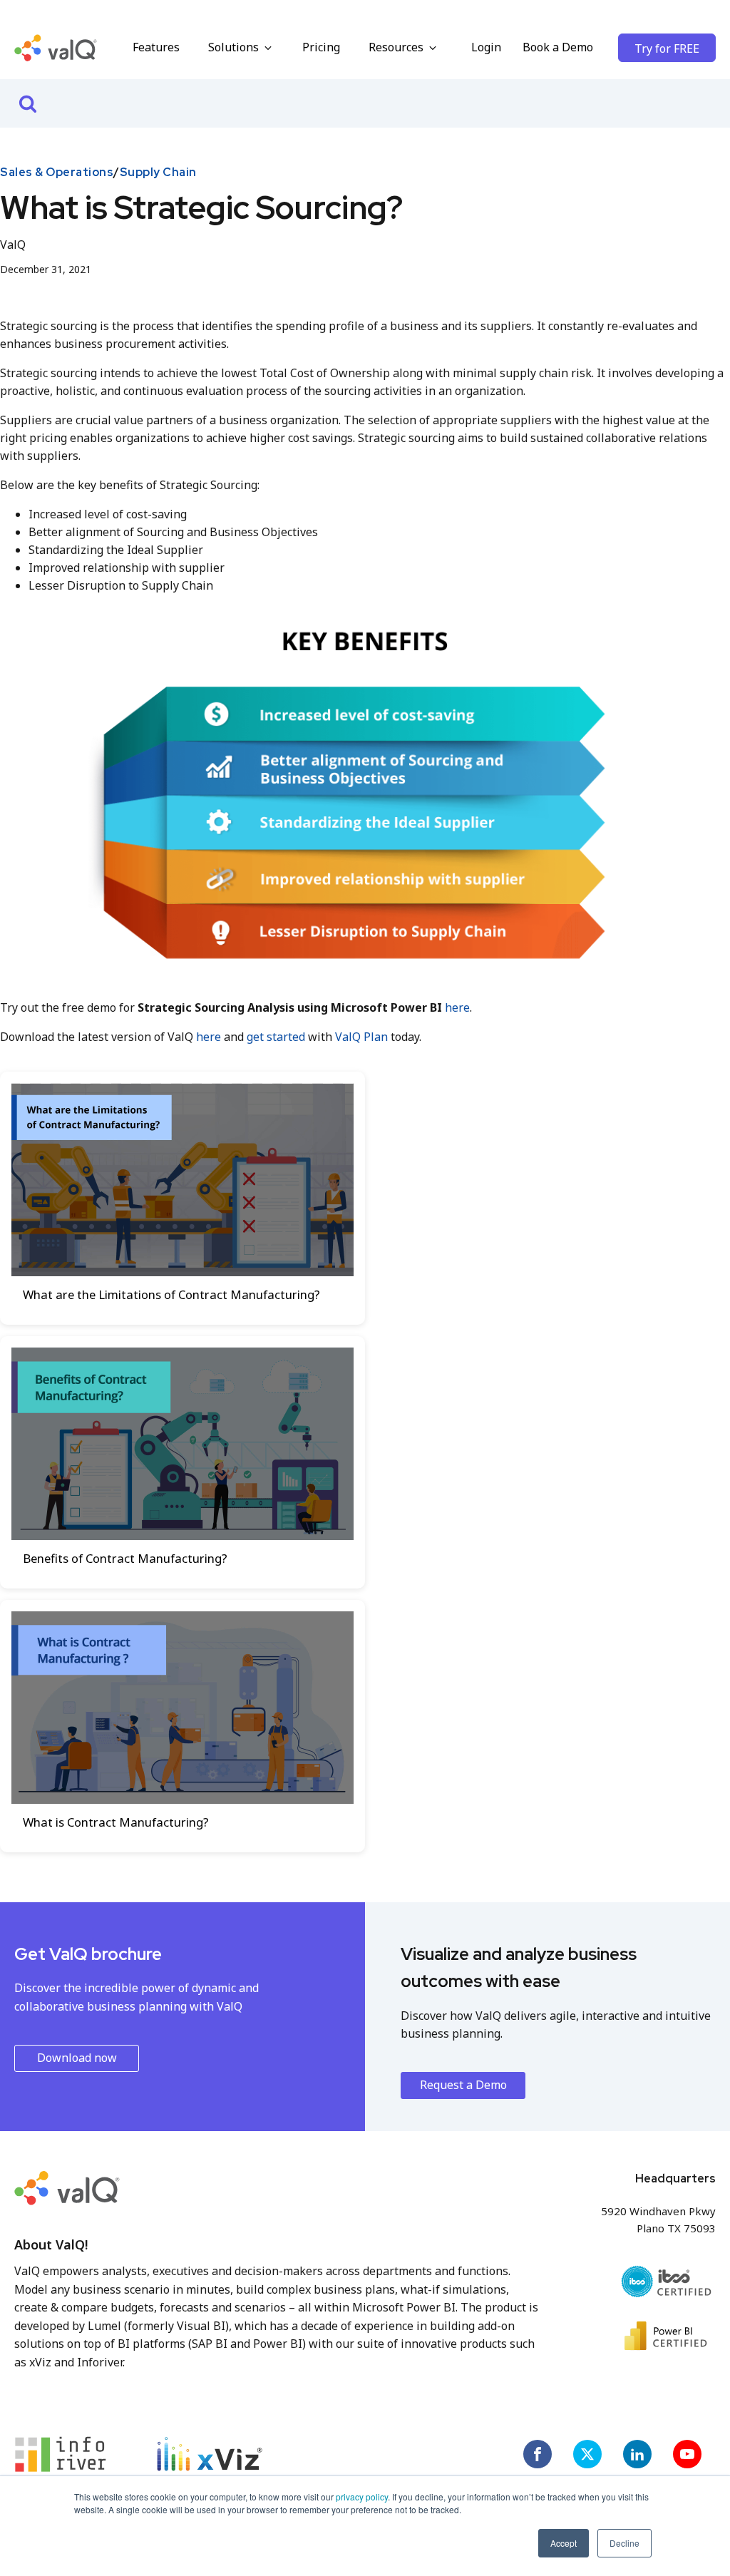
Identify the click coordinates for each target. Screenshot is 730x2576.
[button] (241, 48)
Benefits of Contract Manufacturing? (125, 1558)
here (457, 1007)
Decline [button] (624, 2543)
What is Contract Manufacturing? (116, 1822)
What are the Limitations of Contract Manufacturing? (171, 1294)
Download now (77, 2058)
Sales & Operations (57, 172)
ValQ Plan (363, 1037)
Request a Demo (463, 2085)
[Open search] (28, 103)
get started (276, 1037)
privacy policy (362, 2497)
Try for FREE (667, 48)
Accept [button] (564, 2543)
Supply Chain (158, 172)
